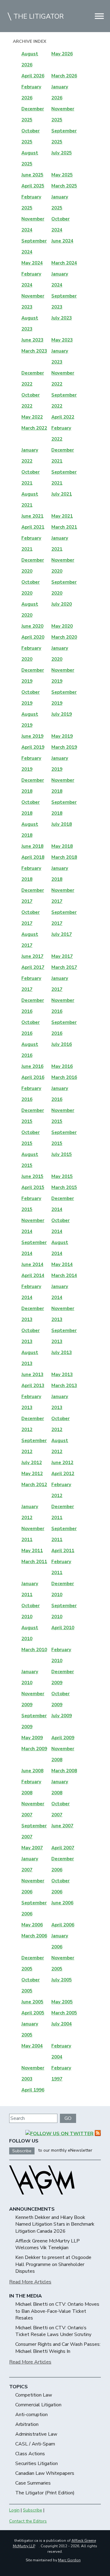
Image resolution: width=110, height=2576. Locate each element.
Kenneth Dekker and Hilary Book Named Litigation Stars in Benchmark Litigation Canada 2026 (55, 2224)
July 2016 (62, 1044)
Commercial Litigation (38, 2405)
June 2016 (32, 1066)
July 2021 (62, 494)
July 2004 (62, 2024)
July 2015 (62, 1154)
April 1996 (33, 2090)
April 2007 (63, 1848)
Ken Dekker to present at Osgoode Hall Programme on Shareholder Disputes (53, 2264)
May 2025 (62, 175)
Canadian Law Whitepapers (45, 2473)
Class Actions (30, 2454)
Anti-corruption (31, 2415)
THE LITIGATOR (39, 17)
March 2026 (64, 76)
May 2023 (62, 340)
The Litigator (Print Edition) (45, 2493)
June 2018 (32, 846)
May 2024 (32, 263)
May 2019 (62, 736)
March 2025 (64, 186)
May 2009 (32, 1738)
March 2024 (64, 263)
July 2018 (62, 824)
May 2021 (62, 516)
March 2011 (34, 1562)
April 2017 (33, 967)
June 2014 (32, 1264)
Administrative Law (36, 2434)
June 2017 (32, 956)
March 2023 (34, 351)
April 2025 (33, 186)
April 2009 (63, 1738)
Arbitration (27, 2424)
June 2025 (32, 175)
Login (14, 2510)
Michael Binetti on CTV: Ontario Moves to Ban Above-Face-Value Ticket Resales (57, 2311)
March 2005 (64, 2013)
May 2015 (62, 1176)
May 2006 (32, 1925)
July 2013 (62, 1353)
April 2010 (63, 1628)
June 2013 (32, 1375)
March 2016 (64, 1077)
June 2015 (32, 1176)
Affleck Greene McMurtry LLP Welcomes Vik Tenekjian (48, 2244)
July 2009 (62, 1716)
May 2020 (62, 626)
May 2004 (32, 2046)
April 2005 (33, 2013)
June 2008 (32, 1771)
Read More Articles (30, 2282)
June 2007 (62, 1826)
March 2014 (64, 1275)
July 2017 (62, 934)
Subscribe (22, 2151)
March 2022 (34, 428)
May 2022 (32, 417)
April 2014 (33, 1275)
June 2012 (62, 1463)
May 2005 (62, 2002)
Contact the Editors (28, 2521)
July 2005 (62, 1980)
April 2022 (63, 417)
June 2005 (32, 2002)
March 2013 (64, 1386)
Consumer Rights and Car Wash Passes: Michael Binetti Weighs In (58, 2348)
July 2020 (62, 604)
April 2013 (33, 1386)
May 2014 (62, 1264)
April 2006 (63, 1925)
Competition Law (34, 2395)
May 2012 (32, 1474)
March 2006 (34, 1936)
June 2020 (32, 626)
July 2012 (32, 1463)
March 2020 (64, 637)
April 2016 (33, 1077)
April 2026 (33, 76)
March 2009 (34, 1749)
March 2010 (34, 1650)
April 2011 (63, 1551)
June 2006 (62, 1903)
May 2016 (62, 1066)
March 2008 (64, 1771)
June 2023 (32, 340)
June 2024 (62, 241)
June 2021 (32, 516)
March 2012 (34, 1485)
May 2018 (62, 846)
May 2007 (32, 1848)
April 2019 (33, 747)
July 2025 (62, 153)
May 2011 (32, 1551)
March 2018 (64, 857)
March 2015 (64, 1187)
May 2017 (62, 956)
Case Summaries (33, 2483)
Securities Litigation (37, 2463)
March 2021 (64, 527)
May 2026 (62, 54)
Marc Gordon (69, 2560)
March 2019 (64, 747)
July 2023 (62, 318)
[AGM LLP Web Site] (42, 2200)
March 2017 (64, 967)
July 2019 (62, 714)
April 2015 (33, 1187)
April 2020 (33, 637)
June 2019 (32, 736)
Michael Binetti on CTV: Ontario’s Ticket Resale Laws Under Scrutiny (53, 2331)
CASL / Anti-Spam (35, 2444)
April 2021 (33, 527)
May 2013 (62, 1375)
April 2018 (33, 857)
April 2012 (63, 1474)
